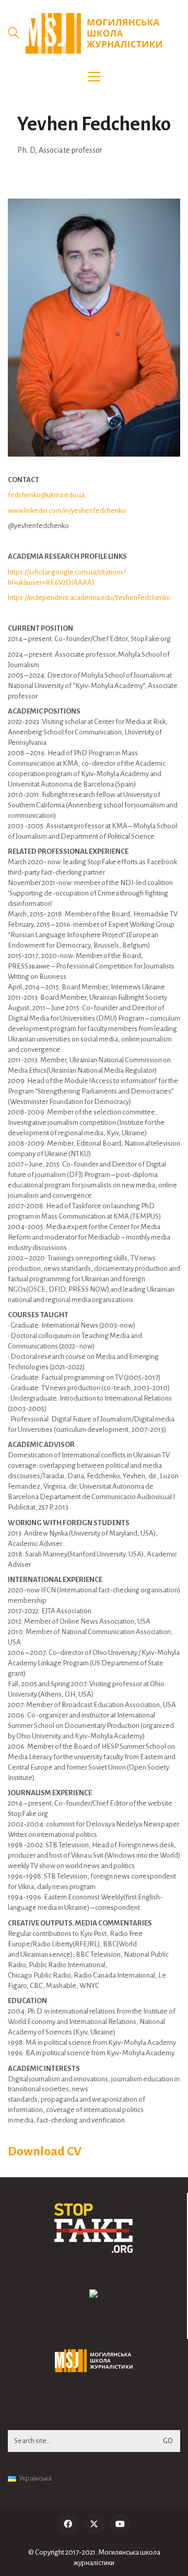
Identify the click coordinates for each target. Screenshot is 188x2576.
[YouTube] (120, 2524)
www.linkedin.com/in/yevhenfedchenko (67, 511)
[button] (94, 77)
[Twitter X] (94, 2524)
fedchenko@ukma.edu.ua (46, 495)
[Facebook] (68, 2524)
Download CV (45, 2151)
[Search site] (14, 34)
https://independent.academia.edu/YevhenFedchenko (89, 598)
